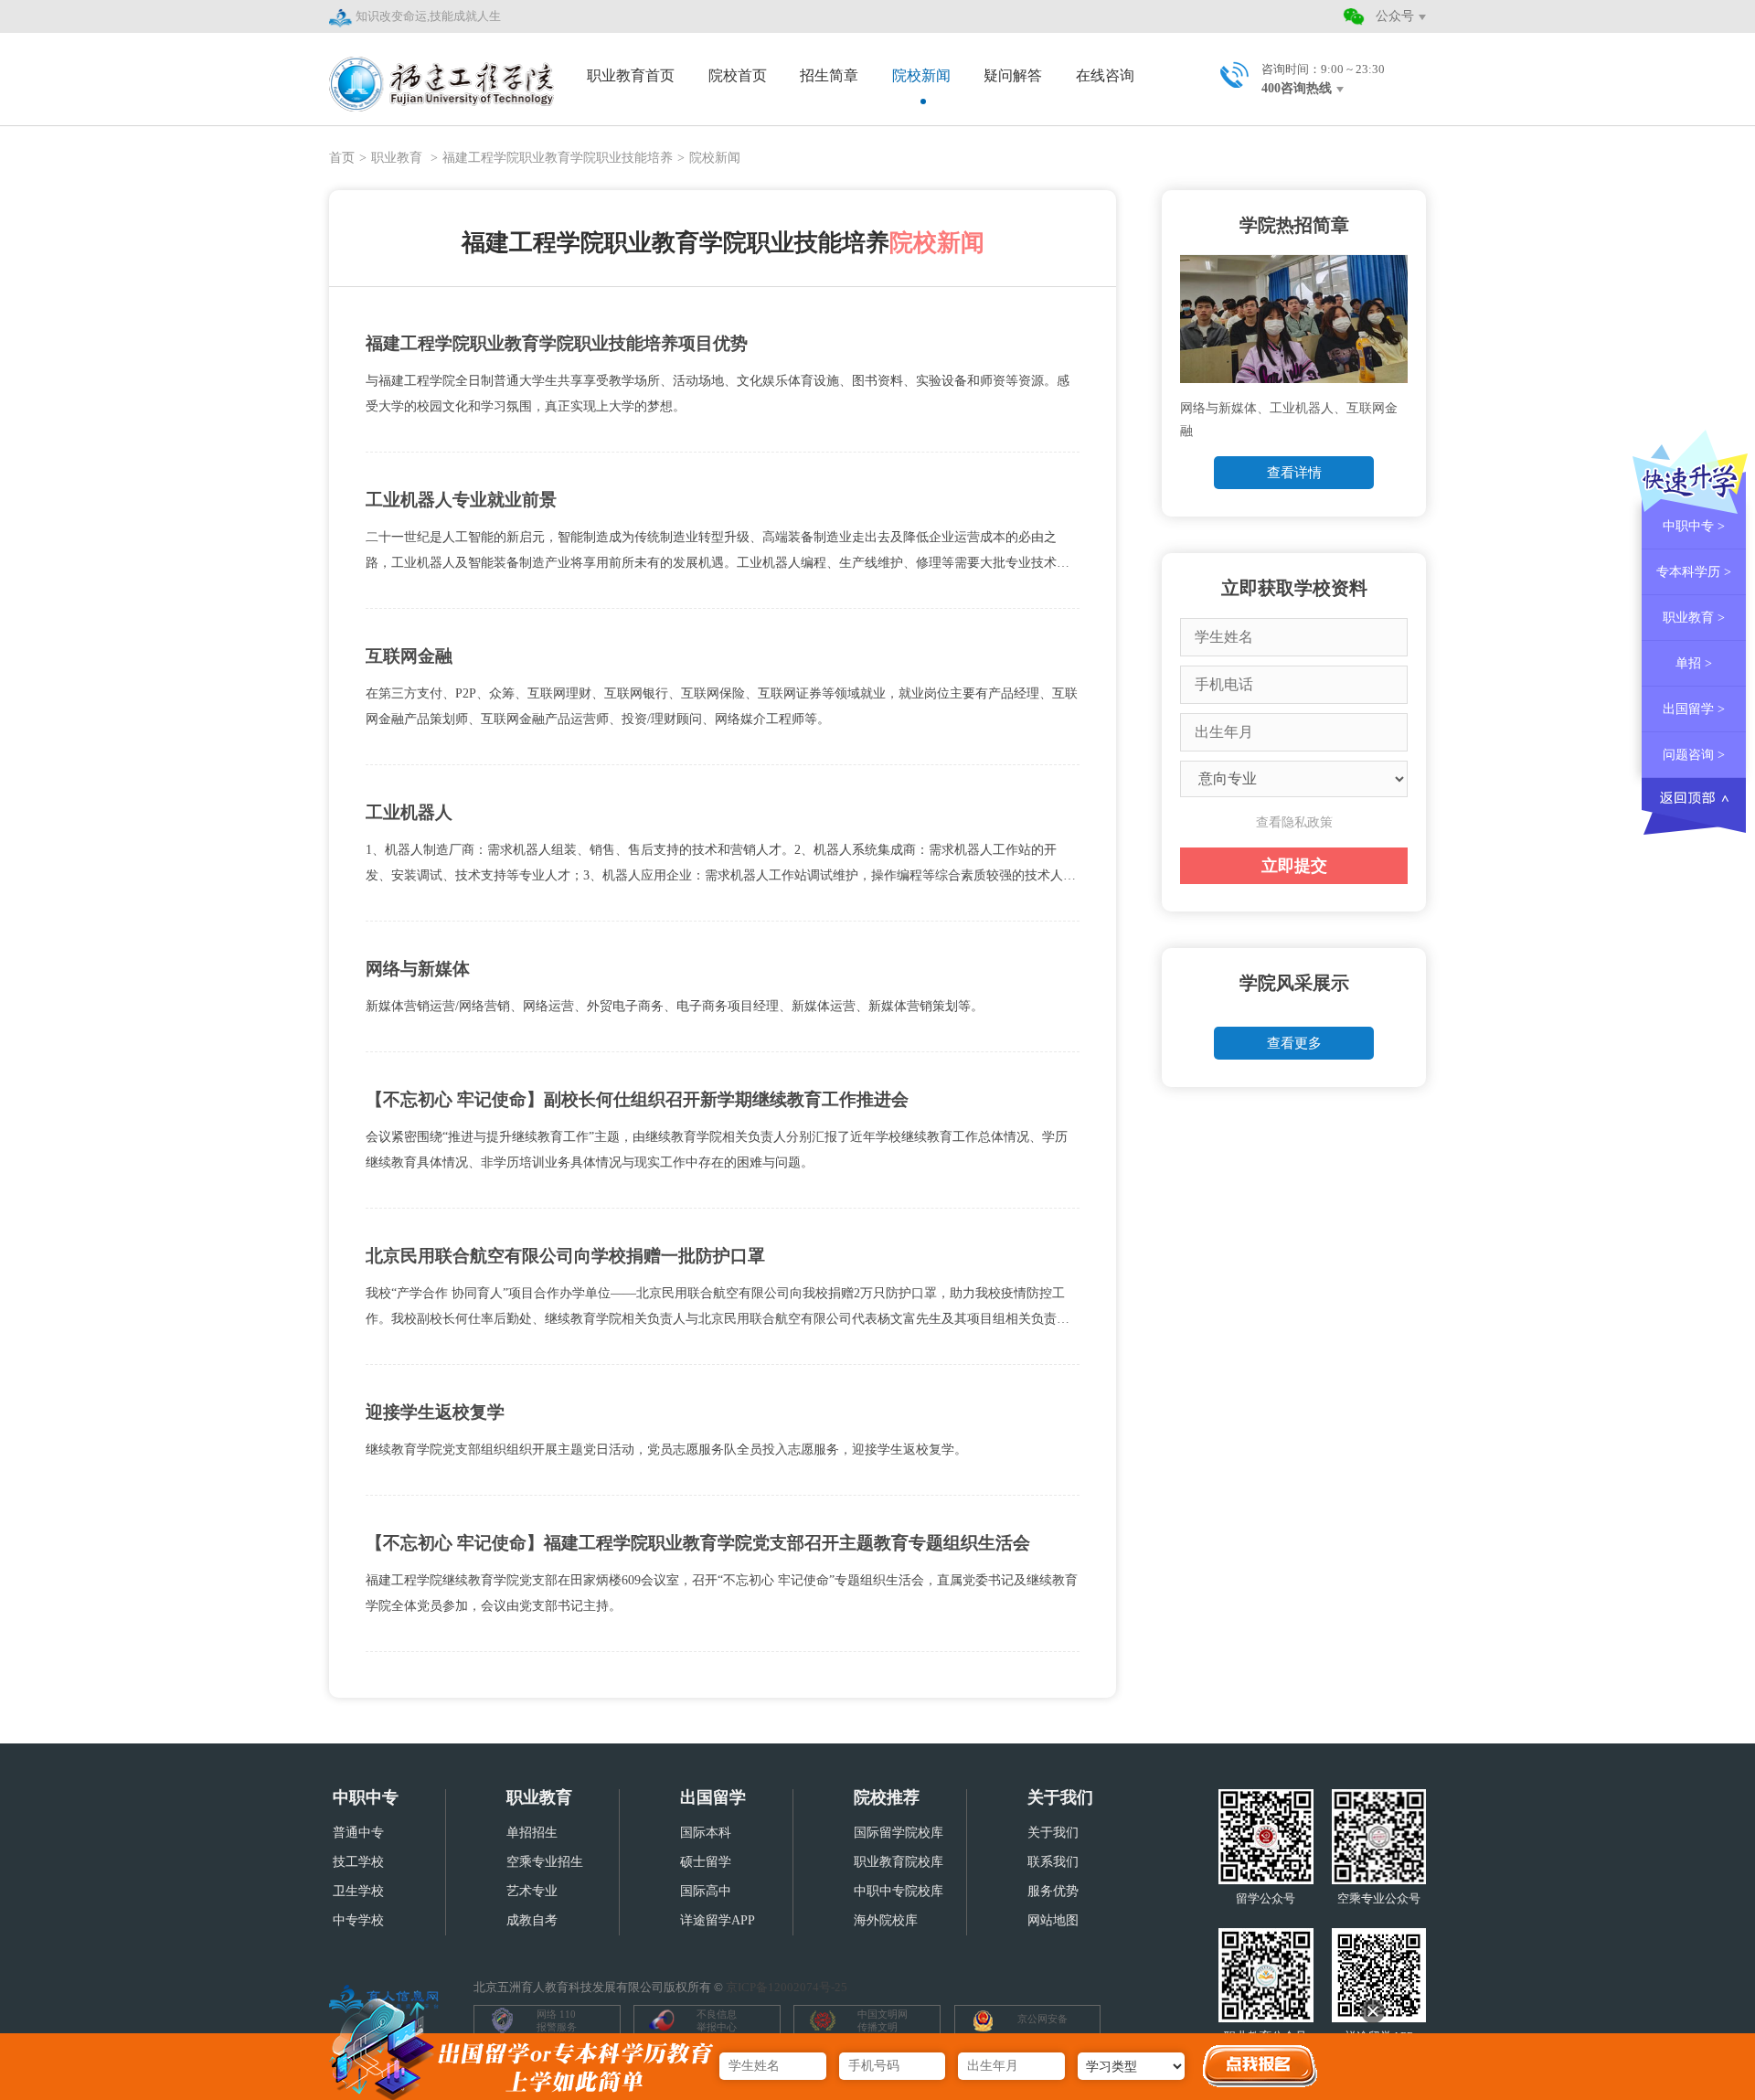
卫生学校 (358, 1891)
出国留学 (713, 1797)
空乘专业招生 (545, 1862)
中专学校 (358, 1920)
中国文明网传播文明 (883, 2020)
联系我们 (1053, 1862)
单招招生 (532, 1833)
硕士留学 (706, 1862)
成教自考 (532, 1920)
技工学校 (358, 1862)
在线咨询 (1105, 75)
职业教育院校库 (899, 1862)
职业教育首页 (631, 75)
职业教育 (399, 158)
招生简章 (829, 75)
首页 (342, 158)
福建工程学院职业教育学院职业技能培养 (558, 158)
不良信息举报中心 (717, 2020)
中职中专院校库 (899, 1891)
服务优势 (1053, 1891)
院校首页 (738, 75)
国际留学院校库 (899, 1833)
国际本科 (706, 1833)
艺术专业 (532, 1891)
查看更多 (1294, 1043)
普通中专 (358, 1833)
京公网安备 (1042, 2019)
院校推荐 (887, 1797)
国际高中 (706, 1891)
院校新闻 (921, 75)
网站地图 (1053, 1920)
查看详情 (1294, 473)
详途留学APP (718, 1920)
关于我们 (1060, 1797)
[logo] (441, 74)
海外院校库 (886, 1920)
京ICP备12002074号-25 (787, 1987)
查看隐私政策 (1294, 822)
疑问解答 (1013, 75)
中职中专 (366, 1797)
